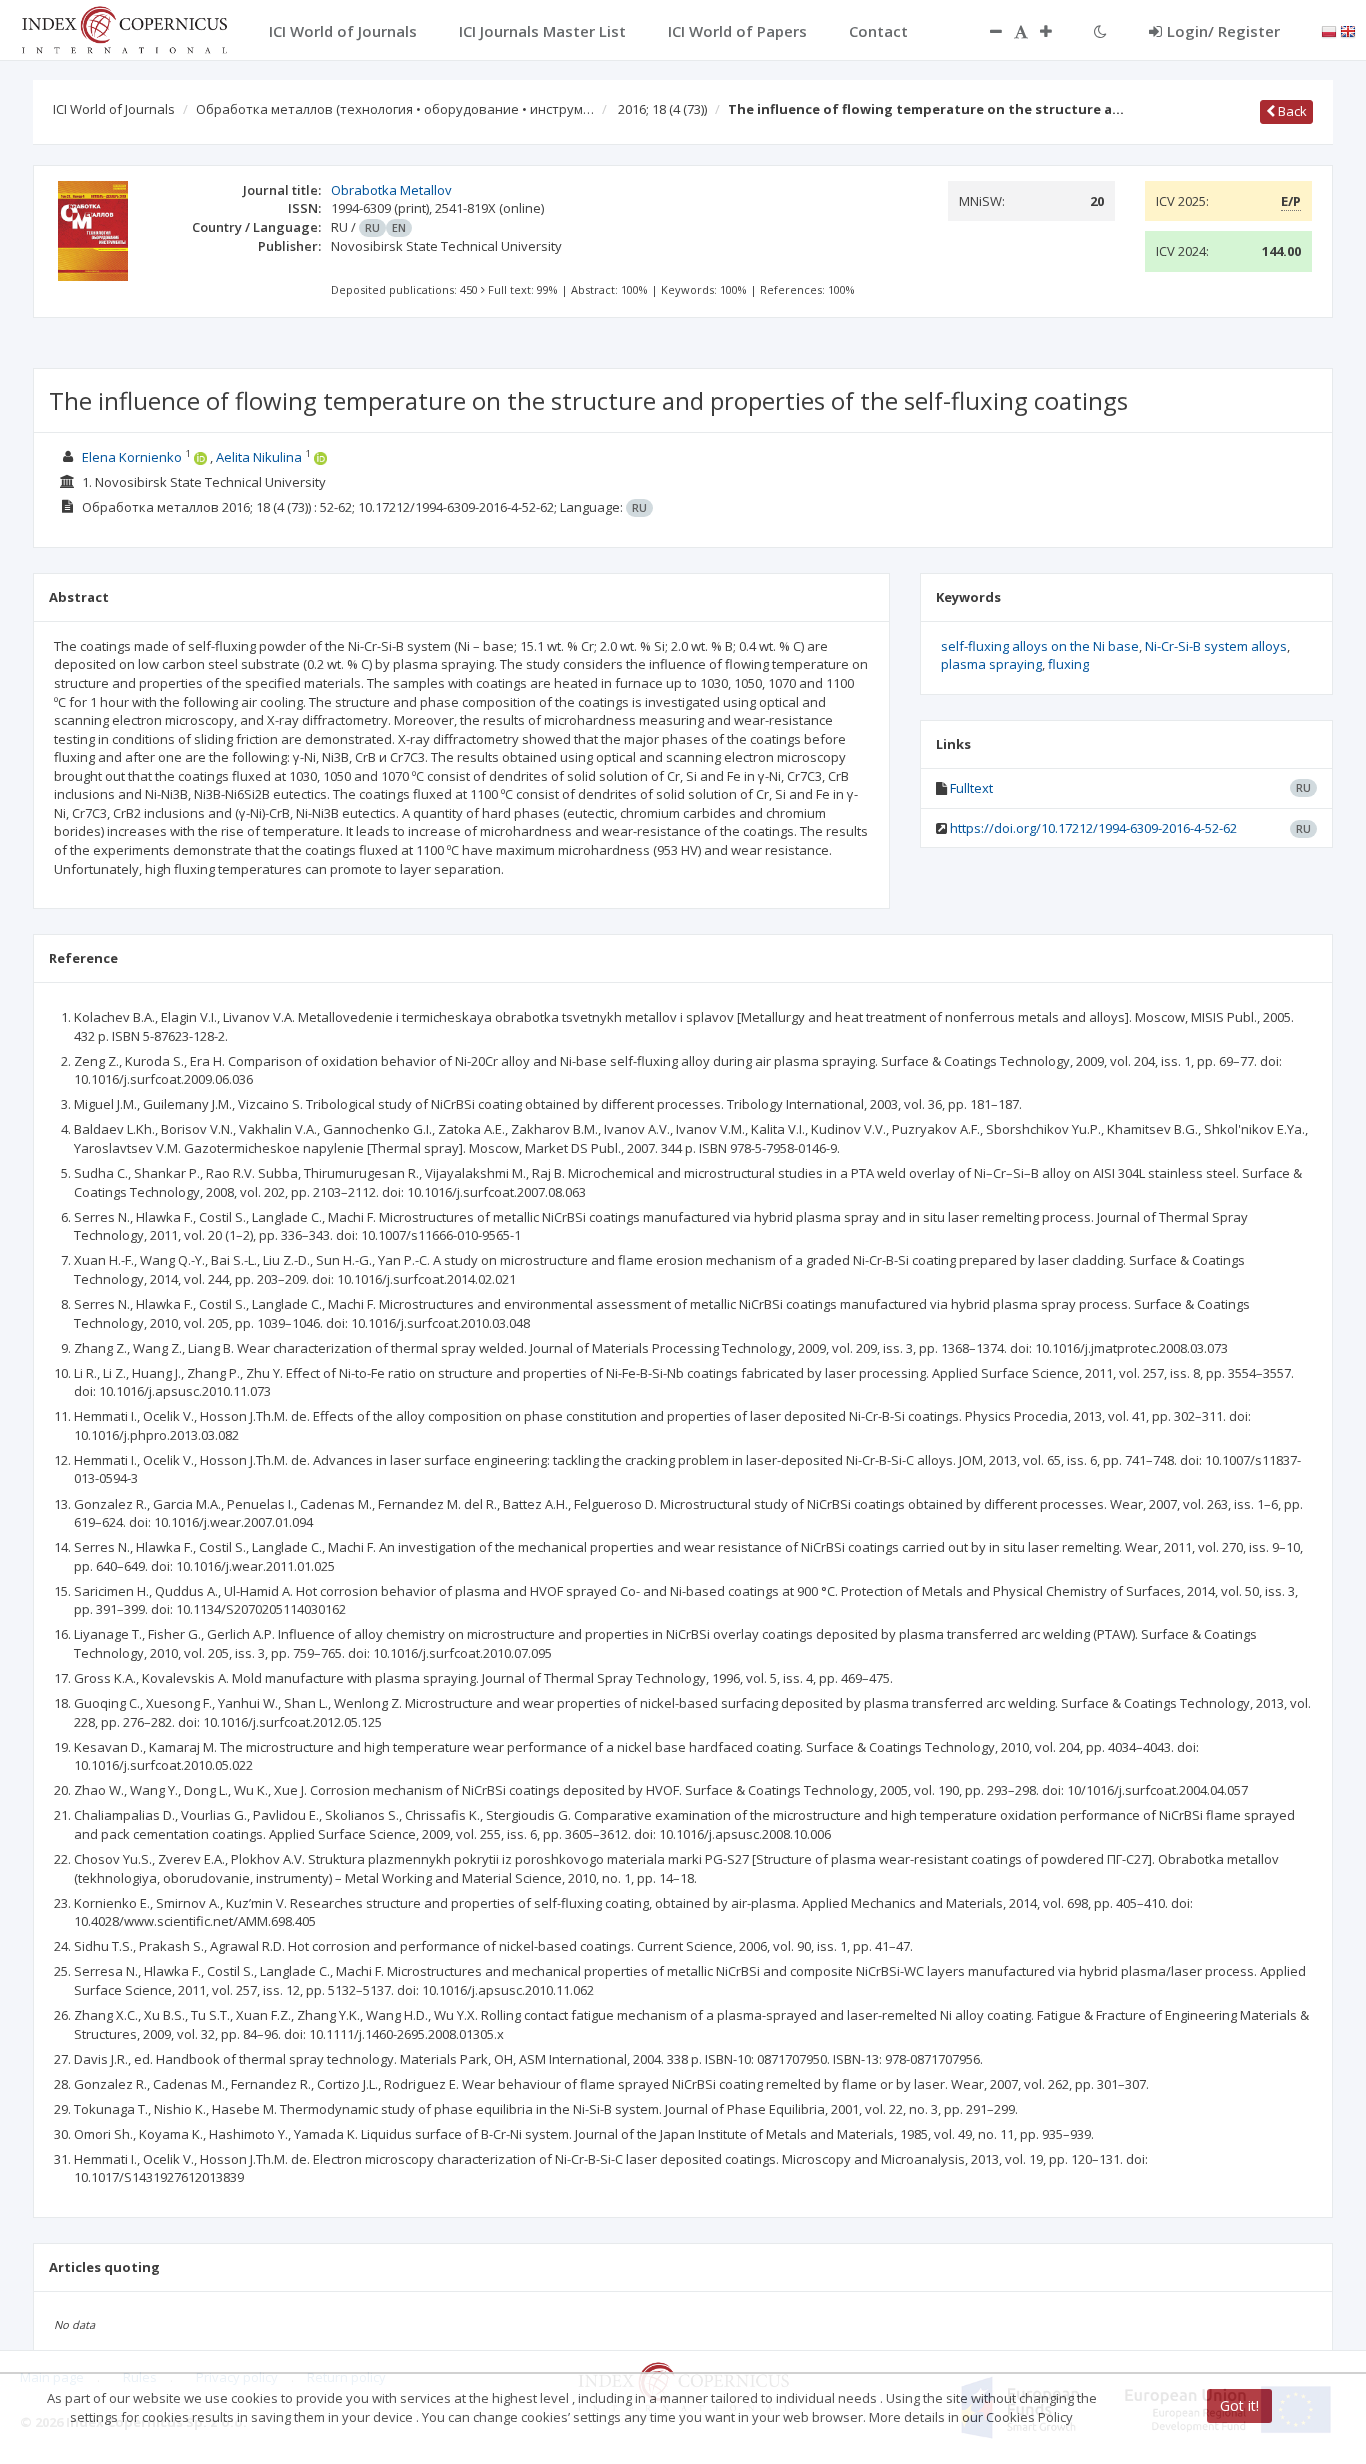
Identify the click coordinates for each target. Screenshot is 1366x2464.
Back (1291, 111)
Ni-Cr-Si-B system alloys (1216, 646)
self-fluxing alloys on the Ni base (1040, 646)
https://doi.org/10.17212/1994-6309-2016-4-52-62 (1093, 828)
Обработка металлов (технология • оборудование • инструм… (395, 109)
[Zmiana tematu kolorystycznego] (1100, 31)
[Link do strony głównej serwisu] (124, 28)
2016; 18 (662, 109)
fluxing (1068, 664)
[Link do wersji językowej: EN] (1348, 30)
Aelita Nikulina (259, 457)
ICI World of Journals (114, 109)
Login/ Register (1223, 31)
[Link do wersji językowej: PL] (1329, 30)
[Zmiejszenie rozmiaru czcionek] (986, 31)
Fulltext (971, 788)
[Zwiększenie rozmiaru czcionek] (1056, 31)
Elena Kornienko (132, 457)
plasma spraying (991, 664)
